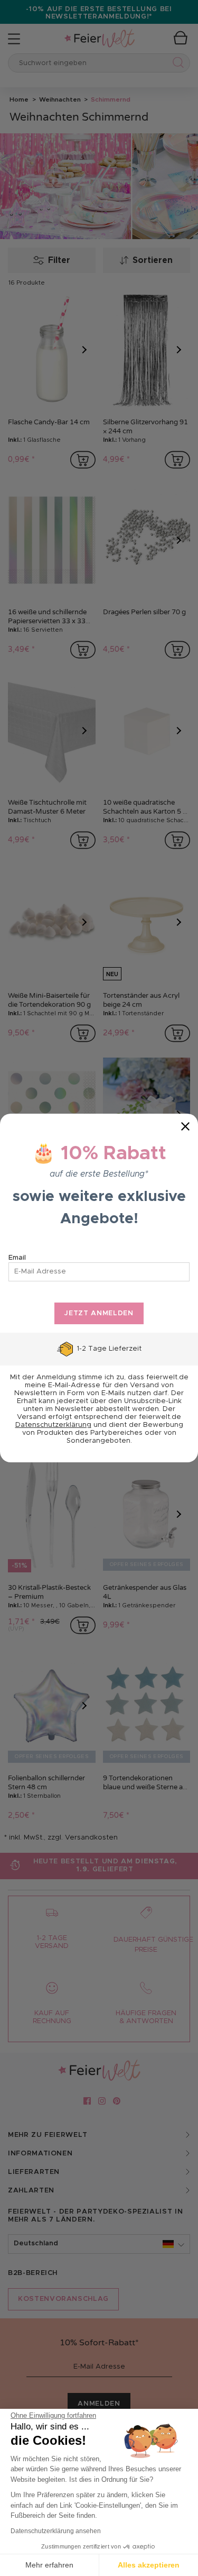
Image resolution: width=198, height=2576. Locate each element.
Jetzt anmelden (99, 1313)
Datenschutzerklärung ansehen (56, 2531)
